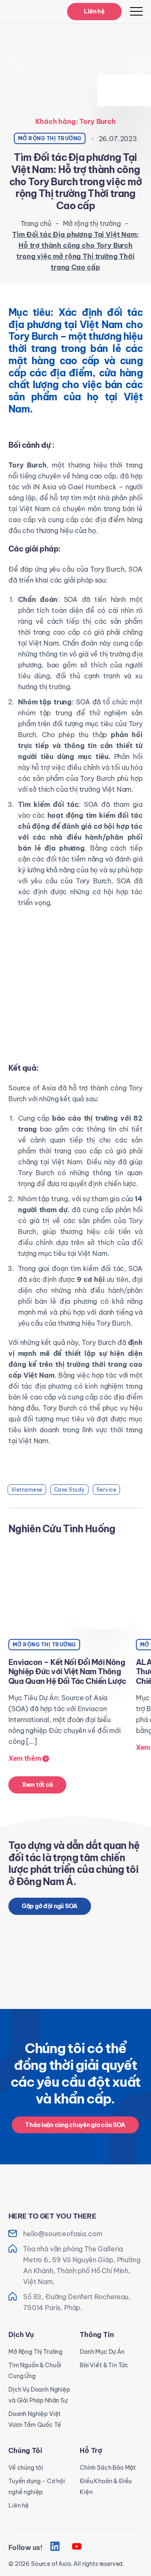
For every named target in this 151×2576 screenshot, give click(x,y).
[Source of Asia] (29, 12)
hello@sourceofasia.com (62, 2234)
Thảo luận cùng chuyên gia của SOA (75, 2125)
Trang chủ (36, 223)
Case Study (69, 1490)
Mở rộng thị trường (92, 223)
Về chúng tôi (26, 2468)
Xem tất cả (37, 1785)
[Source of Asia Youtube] (77, 2547)
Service (106, 1490)
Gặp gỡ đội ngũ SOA (50, 1906)
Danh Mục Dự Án (102, 2352)
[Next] (138, 65)
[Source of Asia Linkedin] (55, 2547)
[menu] (136, 11)
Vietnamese (27, 1490)
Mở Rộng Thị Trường (35, 2352)
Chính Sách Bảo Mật (108, 2468)
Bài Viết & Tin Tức (104, 2365)
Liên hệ (94, 11)
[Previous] (13, 65)
